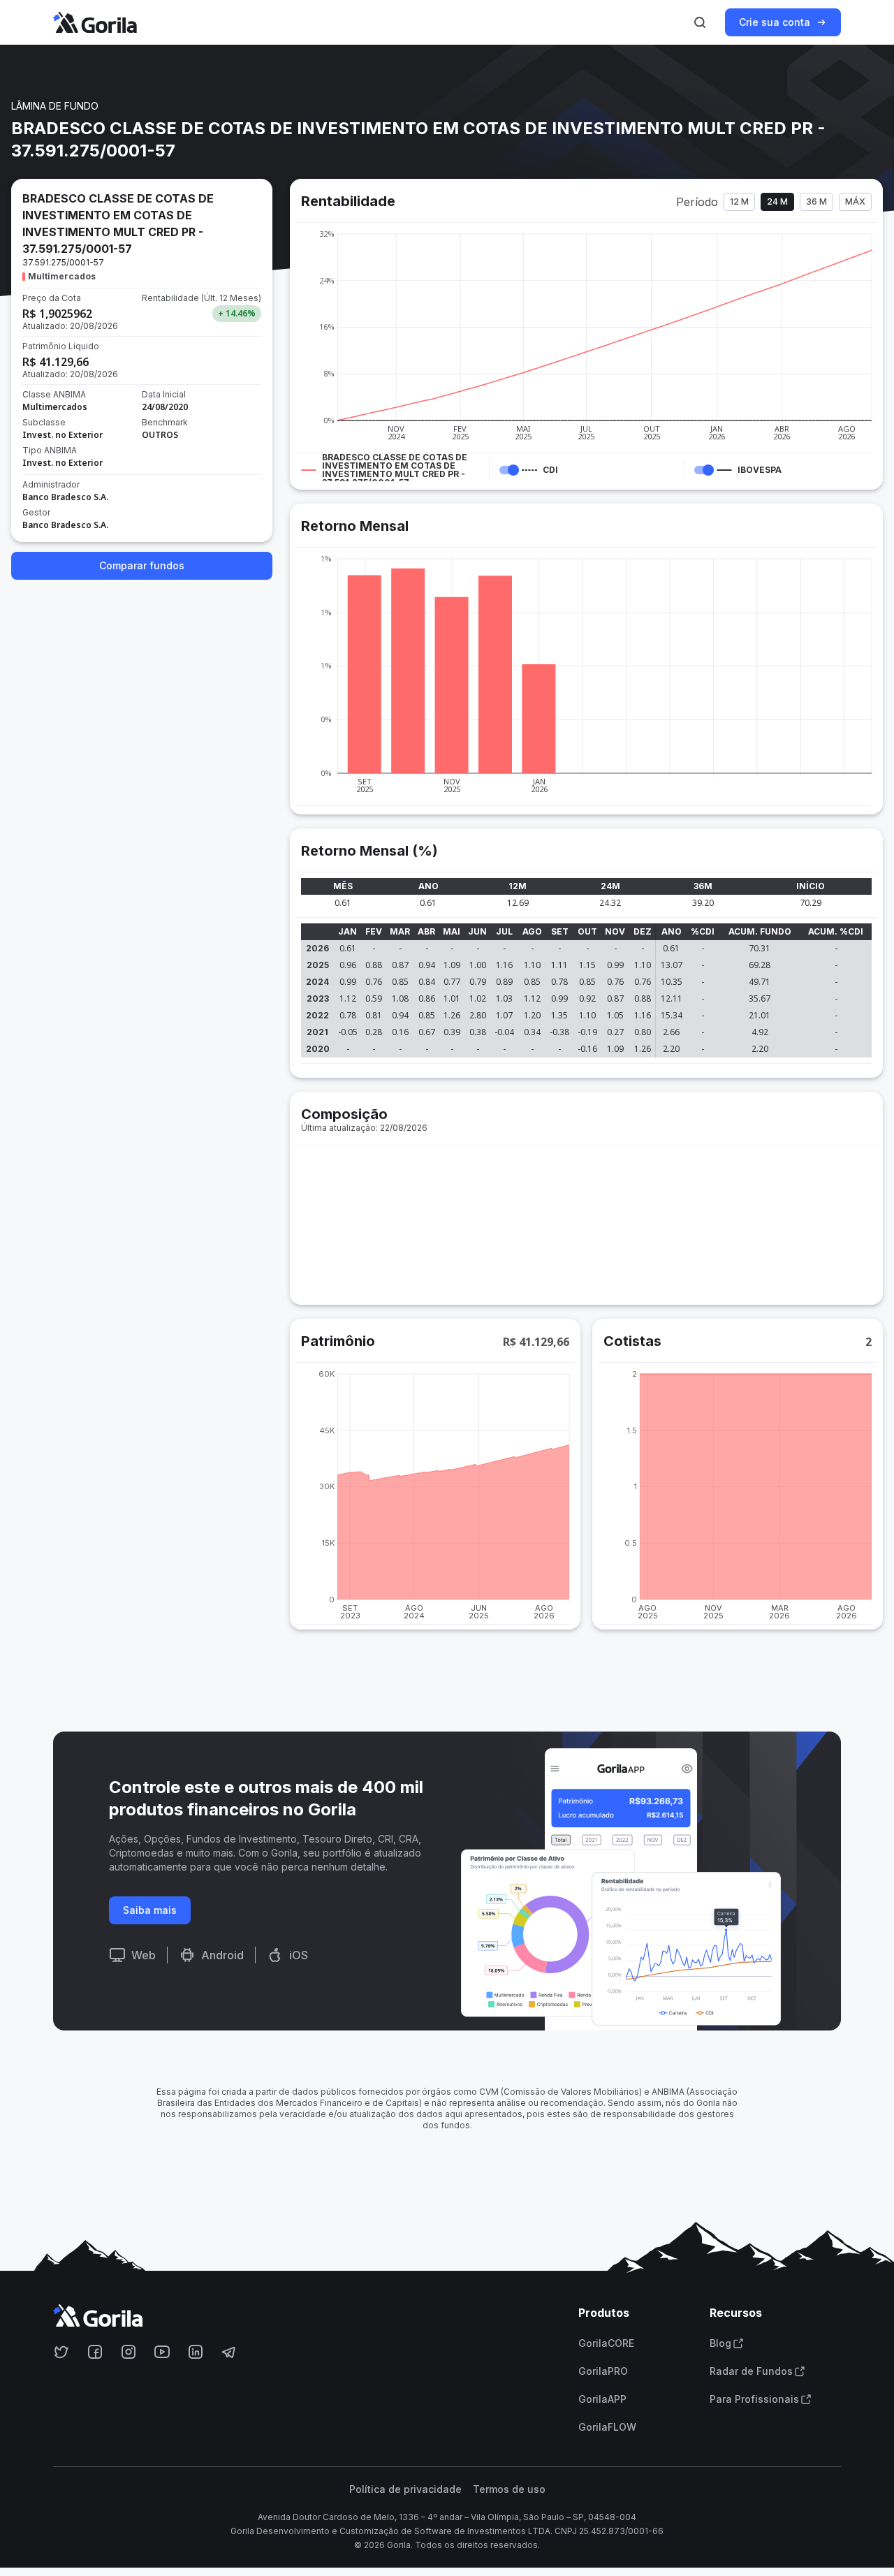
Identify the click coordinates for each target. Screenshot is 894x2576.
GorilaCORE (606, 2343)
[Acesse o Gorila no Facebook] (95, 2352)
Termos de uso (509, 2489)
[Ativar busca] (700, 22)
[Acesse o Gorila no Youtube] (162, 2352)
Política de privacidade (405, 2489)
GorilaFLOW (607, 2427)
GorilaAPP (602, 2399)
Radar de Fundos (751, 2371)
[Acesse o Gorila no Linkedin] (196, 2352)
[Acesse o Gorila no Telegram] (229, 2352)
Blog (720, 2343)
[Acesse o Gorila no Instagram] (129, 2352)
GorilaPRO (603, 2371)
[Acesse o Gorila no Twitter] (61, 2352)
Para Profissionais (754, 2399)
